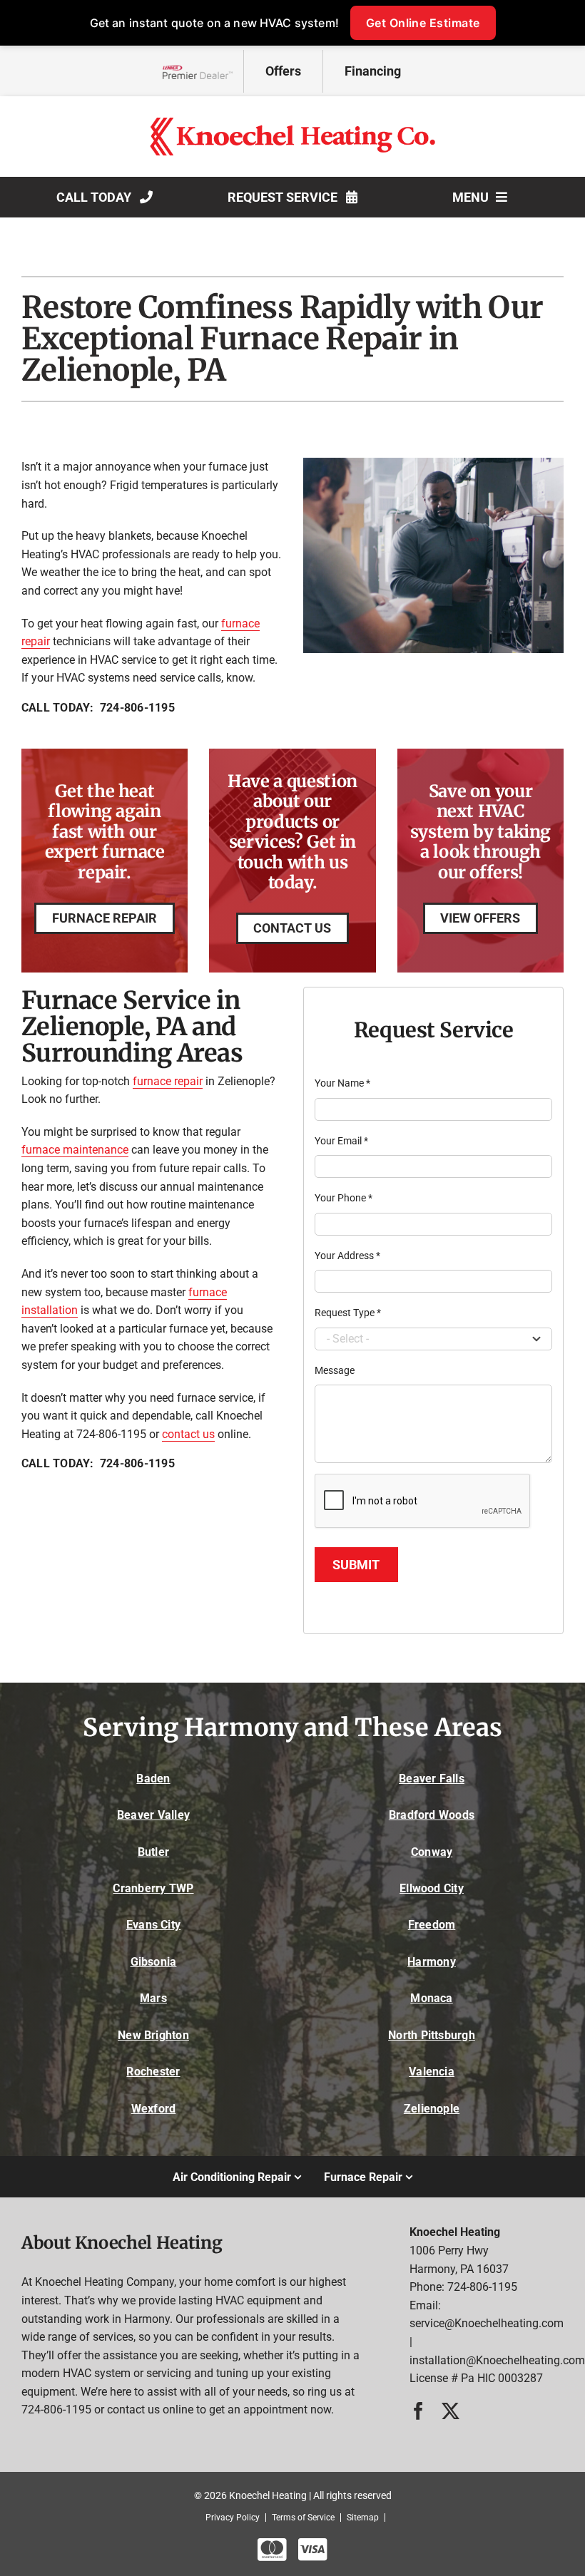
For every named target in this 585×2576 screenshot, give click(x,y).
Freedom (432, 1925)
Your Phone (344, 1198)
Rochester (153, 2072)
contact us (188, 1434)
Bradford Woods (432, 1815)
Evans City (153, 1925)
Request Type (348, 1313)
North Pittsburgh (432, 2035)
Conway (432, 1852)
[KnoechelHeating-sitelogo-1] (292, 123)
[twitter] (451, 2411)
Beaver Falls (432, 1779)
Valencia (432, 2072)
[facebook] (418, 2411)
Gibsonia (154, 1962)
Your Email (341, 1141)
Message (335, 1370)
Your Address (347, 1256)
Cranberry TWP (153, 1888)
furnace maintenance (75, 1150)
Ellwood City (432, 1888)
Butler (153, 1852)
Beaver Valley (153, 1815)
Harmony (432, 1962)
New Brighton (153, 2035)
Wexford (154, 2109)
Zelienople (432, 2109)
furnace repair (168, 1081)
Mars (153, 1998)
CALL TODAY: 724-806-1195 (98, 708)
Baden (153, 1779)
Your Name (342, 1083)
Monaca (431, 1998)
